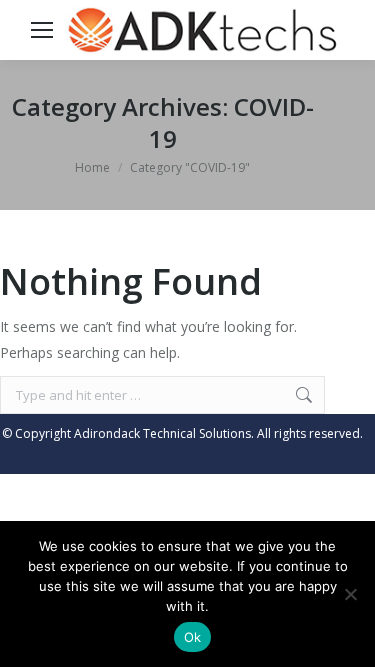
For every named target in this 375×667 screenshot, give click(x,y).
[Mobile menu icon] (42, 30)
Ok (193, 637)
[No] (350, 594)
